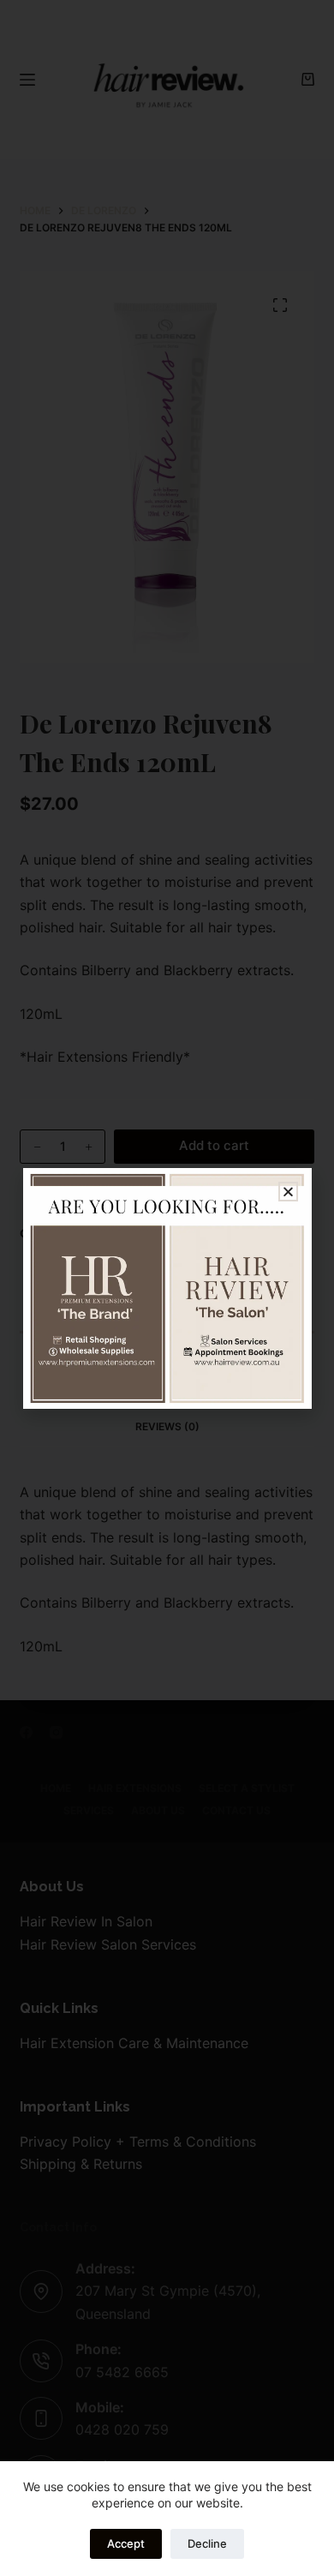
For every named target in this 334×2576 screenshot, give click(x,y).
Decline (207, 2543)
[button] (288, 1192)
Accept (126, 2543)
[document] (167, 1288)
